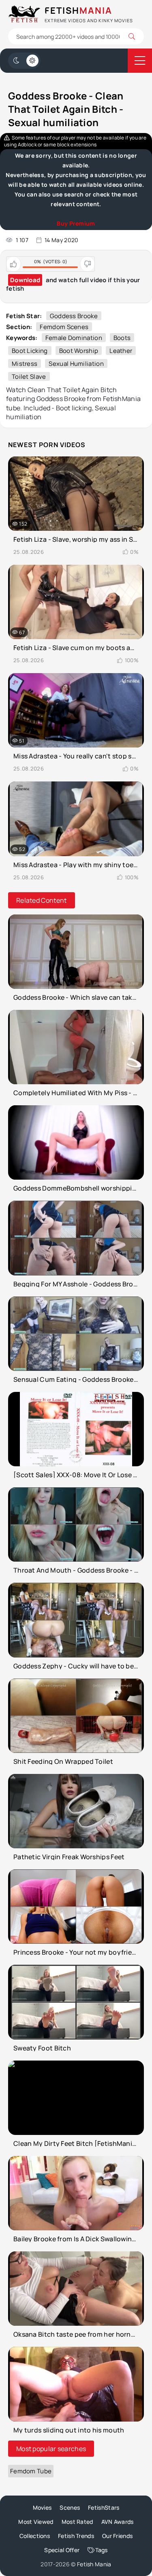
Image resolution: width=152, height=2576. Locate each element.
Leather (121, 351)
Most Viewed (36, 2522)
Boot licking (30, 351)
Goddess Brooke (74, 316)
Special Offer (62, 2550)
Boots (122, 338)
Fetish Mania (94, 2564)
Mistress (25, 364)
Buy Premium (76, 223)
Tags (102, 2550)
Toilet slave (29, 377)
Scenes (70, 2507)
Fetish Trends (76, 2536)
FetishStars (104, 2507)
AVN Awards (118, 2522)
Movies (42, 2507)
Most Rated (77, 2522)
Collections (35, 2536)
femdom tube (31, 2471)
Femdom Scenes (64, 327)
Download (25, 280)
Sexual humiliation (76, 364)
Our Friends (117, 2536)
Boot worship (79, 351)
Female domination (74, 338)
